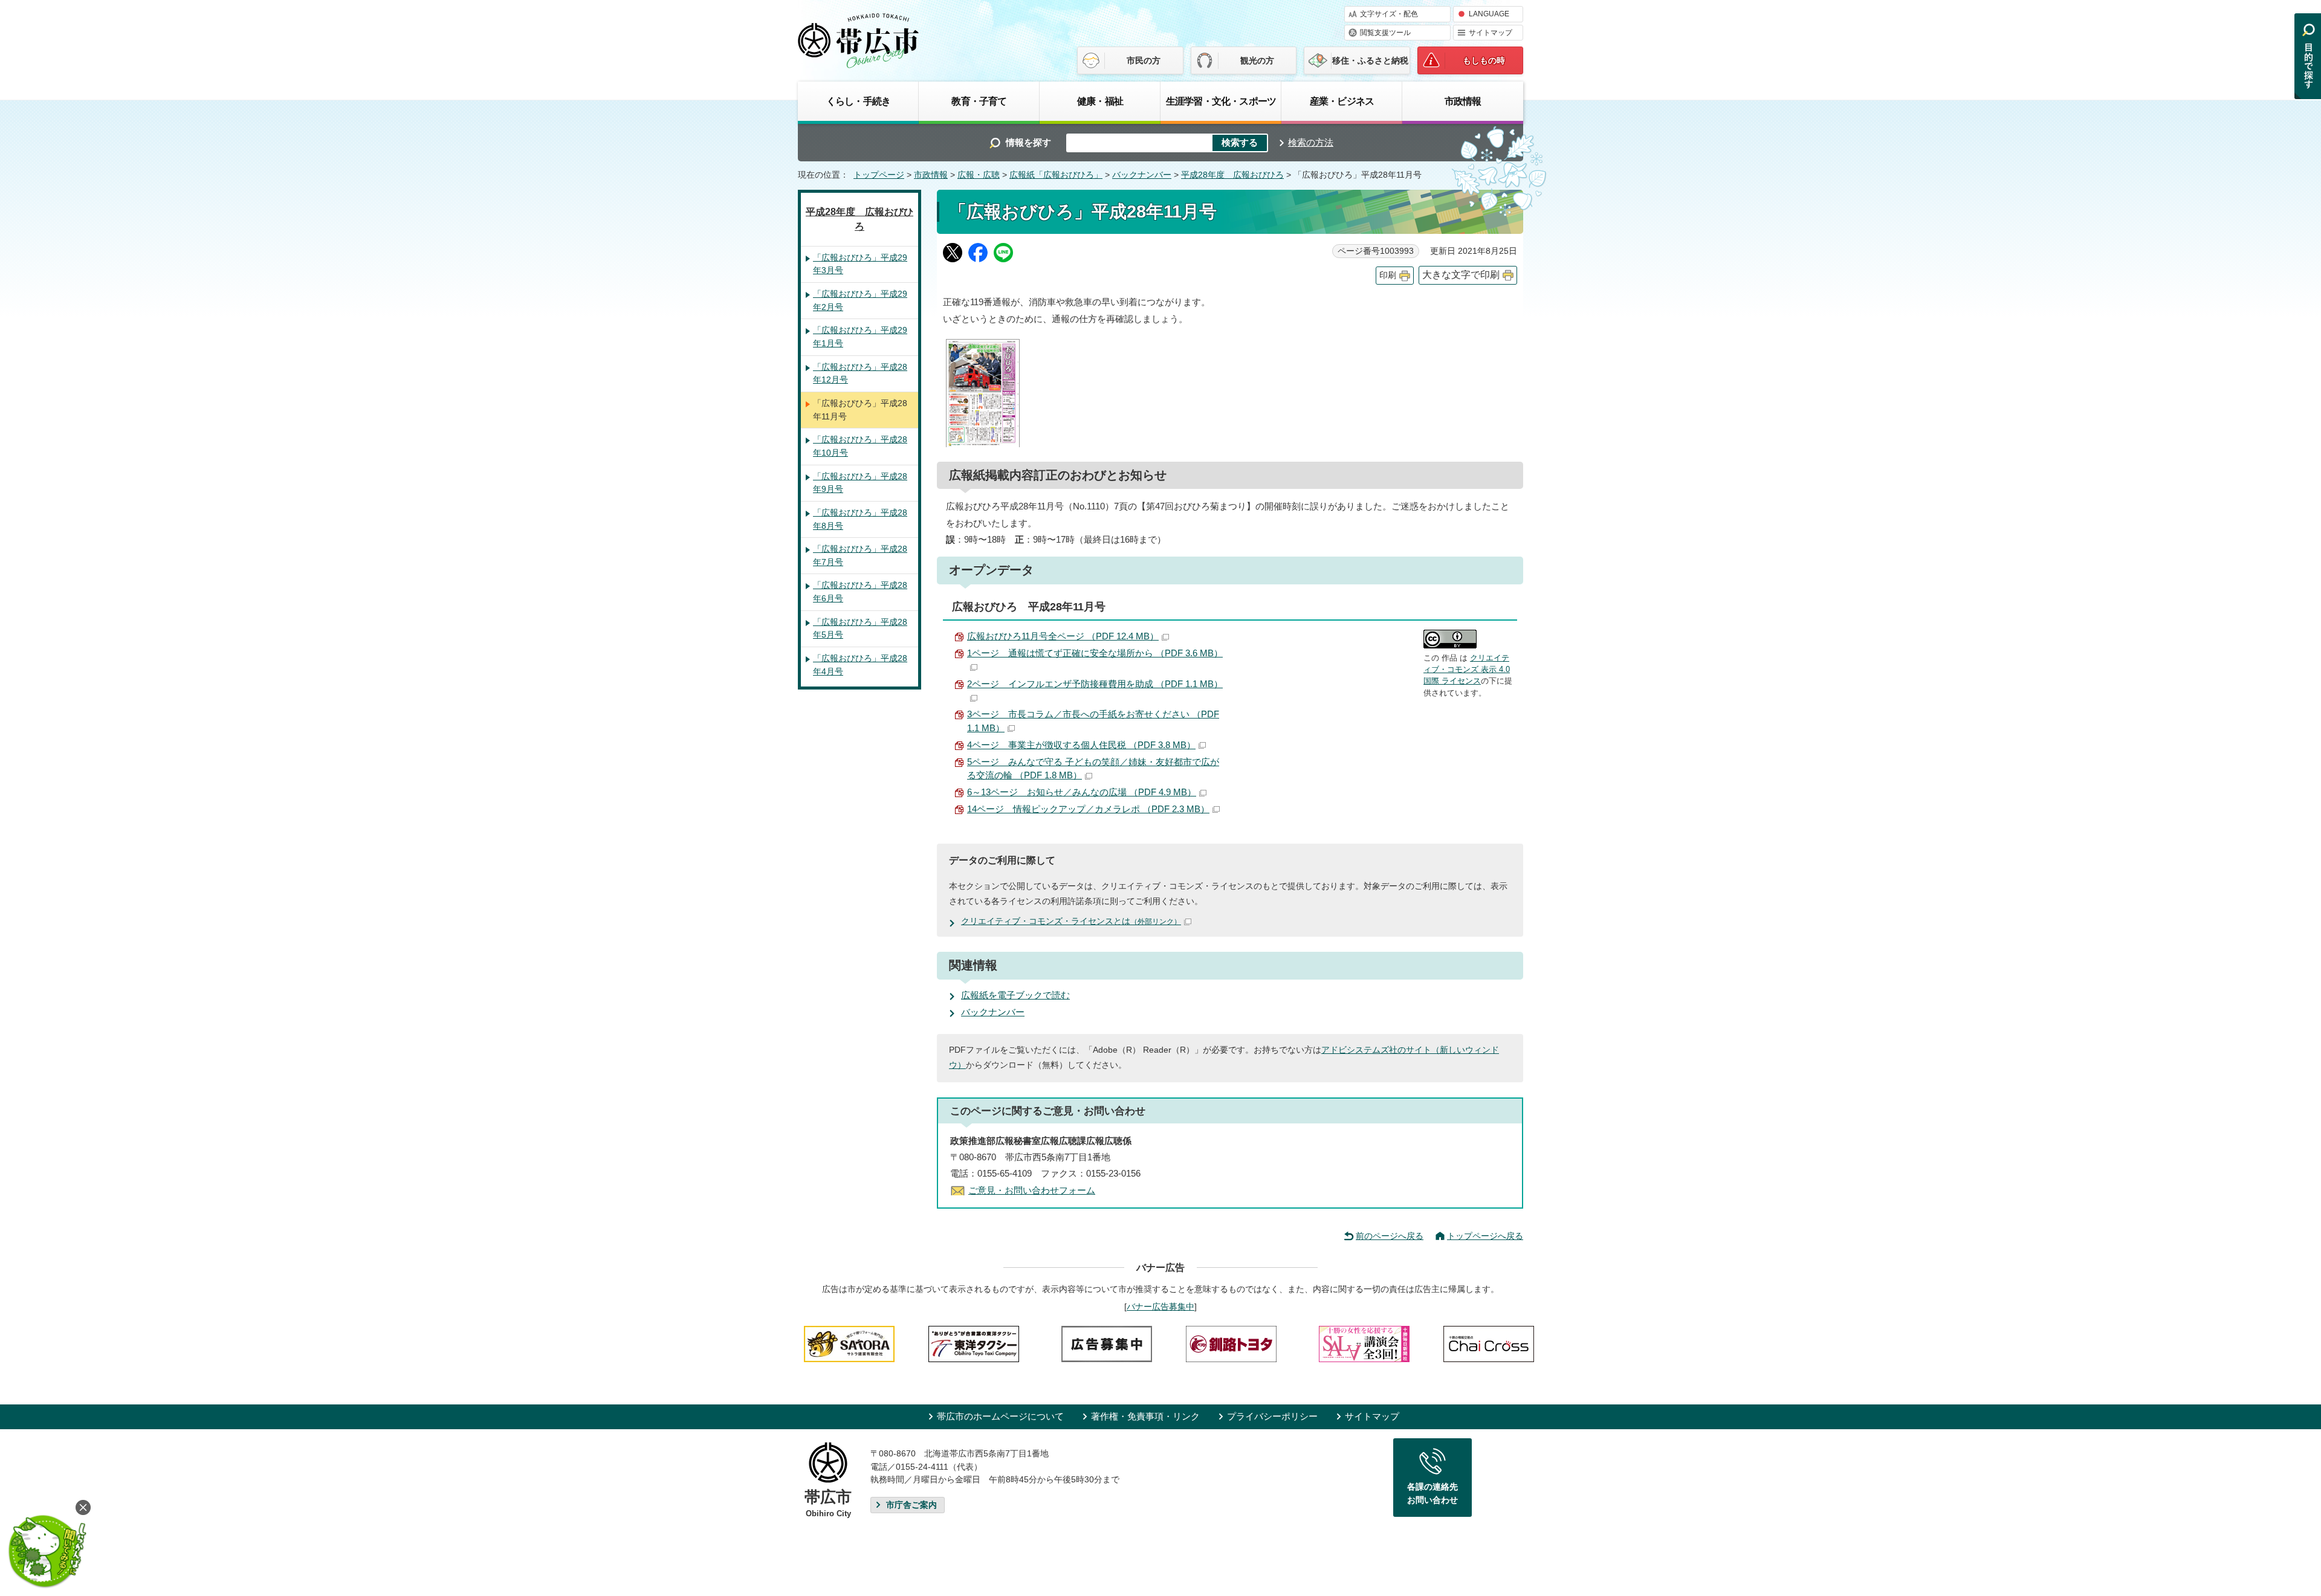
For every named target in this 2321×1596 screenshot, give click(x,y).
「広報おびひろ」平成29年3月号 (860, 264)
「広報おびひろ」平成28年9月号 (860, 483)
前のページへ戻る (1390, 1236)
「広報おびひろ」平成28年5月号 (860, 628)
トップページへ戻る (1485, 1236)
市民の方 (1144, 60)
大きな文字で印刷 (1461, 275)
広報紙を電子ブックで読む (1015, 995)
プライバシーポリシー (1272, 1416)
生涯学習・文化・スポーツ (1221, 101)
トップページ (879, 175)
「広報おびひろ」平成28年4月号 (860, 665)
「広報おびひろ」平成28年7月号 (860, 555)
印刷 (1388, 275)
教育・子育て (979, 101)
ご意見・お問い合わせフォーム (1032, 1190)
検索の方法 (1311, 142)
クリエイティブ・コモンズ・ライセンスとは (1071, 921)
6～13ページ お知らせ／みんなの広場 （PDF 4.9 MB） (1082, 792)
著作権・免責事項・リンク (1145, 1416)
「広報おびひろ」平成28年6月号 (860, 592)
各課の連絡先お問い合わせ (1432, 1493)
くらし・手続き (858, 101)
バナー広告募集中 (1160, 1307)
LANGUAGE (1489, 14)
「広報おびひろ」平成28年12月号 (860, 373)
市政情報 (1463, 101)
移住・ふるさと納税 (1370, 60)
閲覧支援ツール (1385, 33)
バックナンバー (1142, 175)
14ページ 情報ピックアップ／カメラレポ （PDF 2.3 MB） (1088, 809)
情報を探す (1028, 142)
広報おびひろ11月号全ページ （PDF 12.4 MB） (1063, 636)
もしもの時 (1484, 60)
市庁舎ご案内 (911, 1505)
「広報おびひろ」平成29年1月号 (860, 337)
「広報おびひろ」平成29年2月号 (860, 300)
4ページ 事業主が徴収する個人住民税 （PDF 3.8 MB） (1081, 745)
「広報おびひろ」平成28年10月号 (860, 446)
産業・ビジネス (1342, 101)
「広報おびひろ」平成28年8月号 (860, 519)
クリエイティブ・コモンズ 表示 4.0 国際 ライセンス (1467, 670)
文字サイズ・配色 (1389, 14)
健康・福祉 (1100, 101)
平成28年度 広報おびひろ (1232, 175)
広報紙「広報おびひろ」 (1056, 175)
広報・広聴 (979, 175)
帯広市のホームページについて (1000, 1416)
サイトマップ (1491, 33)
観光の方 (1257, 60)
